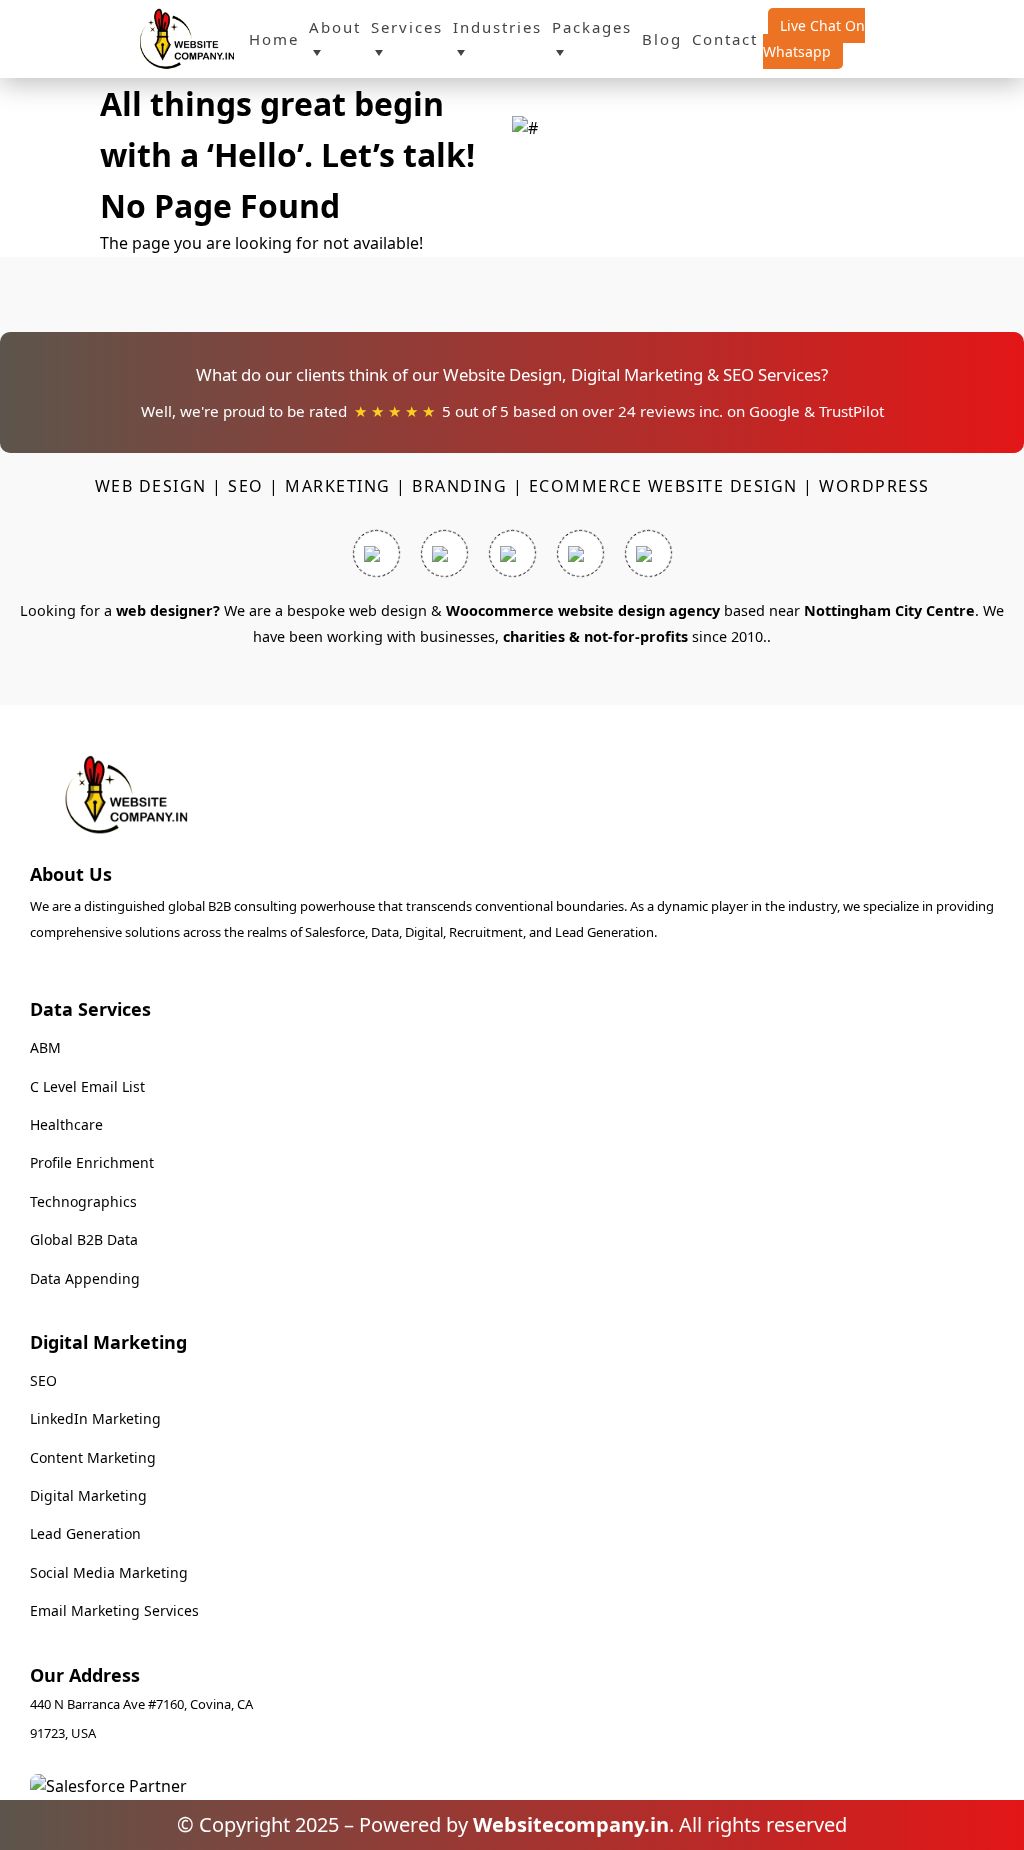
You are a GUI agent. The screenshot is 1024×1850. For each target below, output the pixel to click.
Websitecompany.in (571, 1824)
